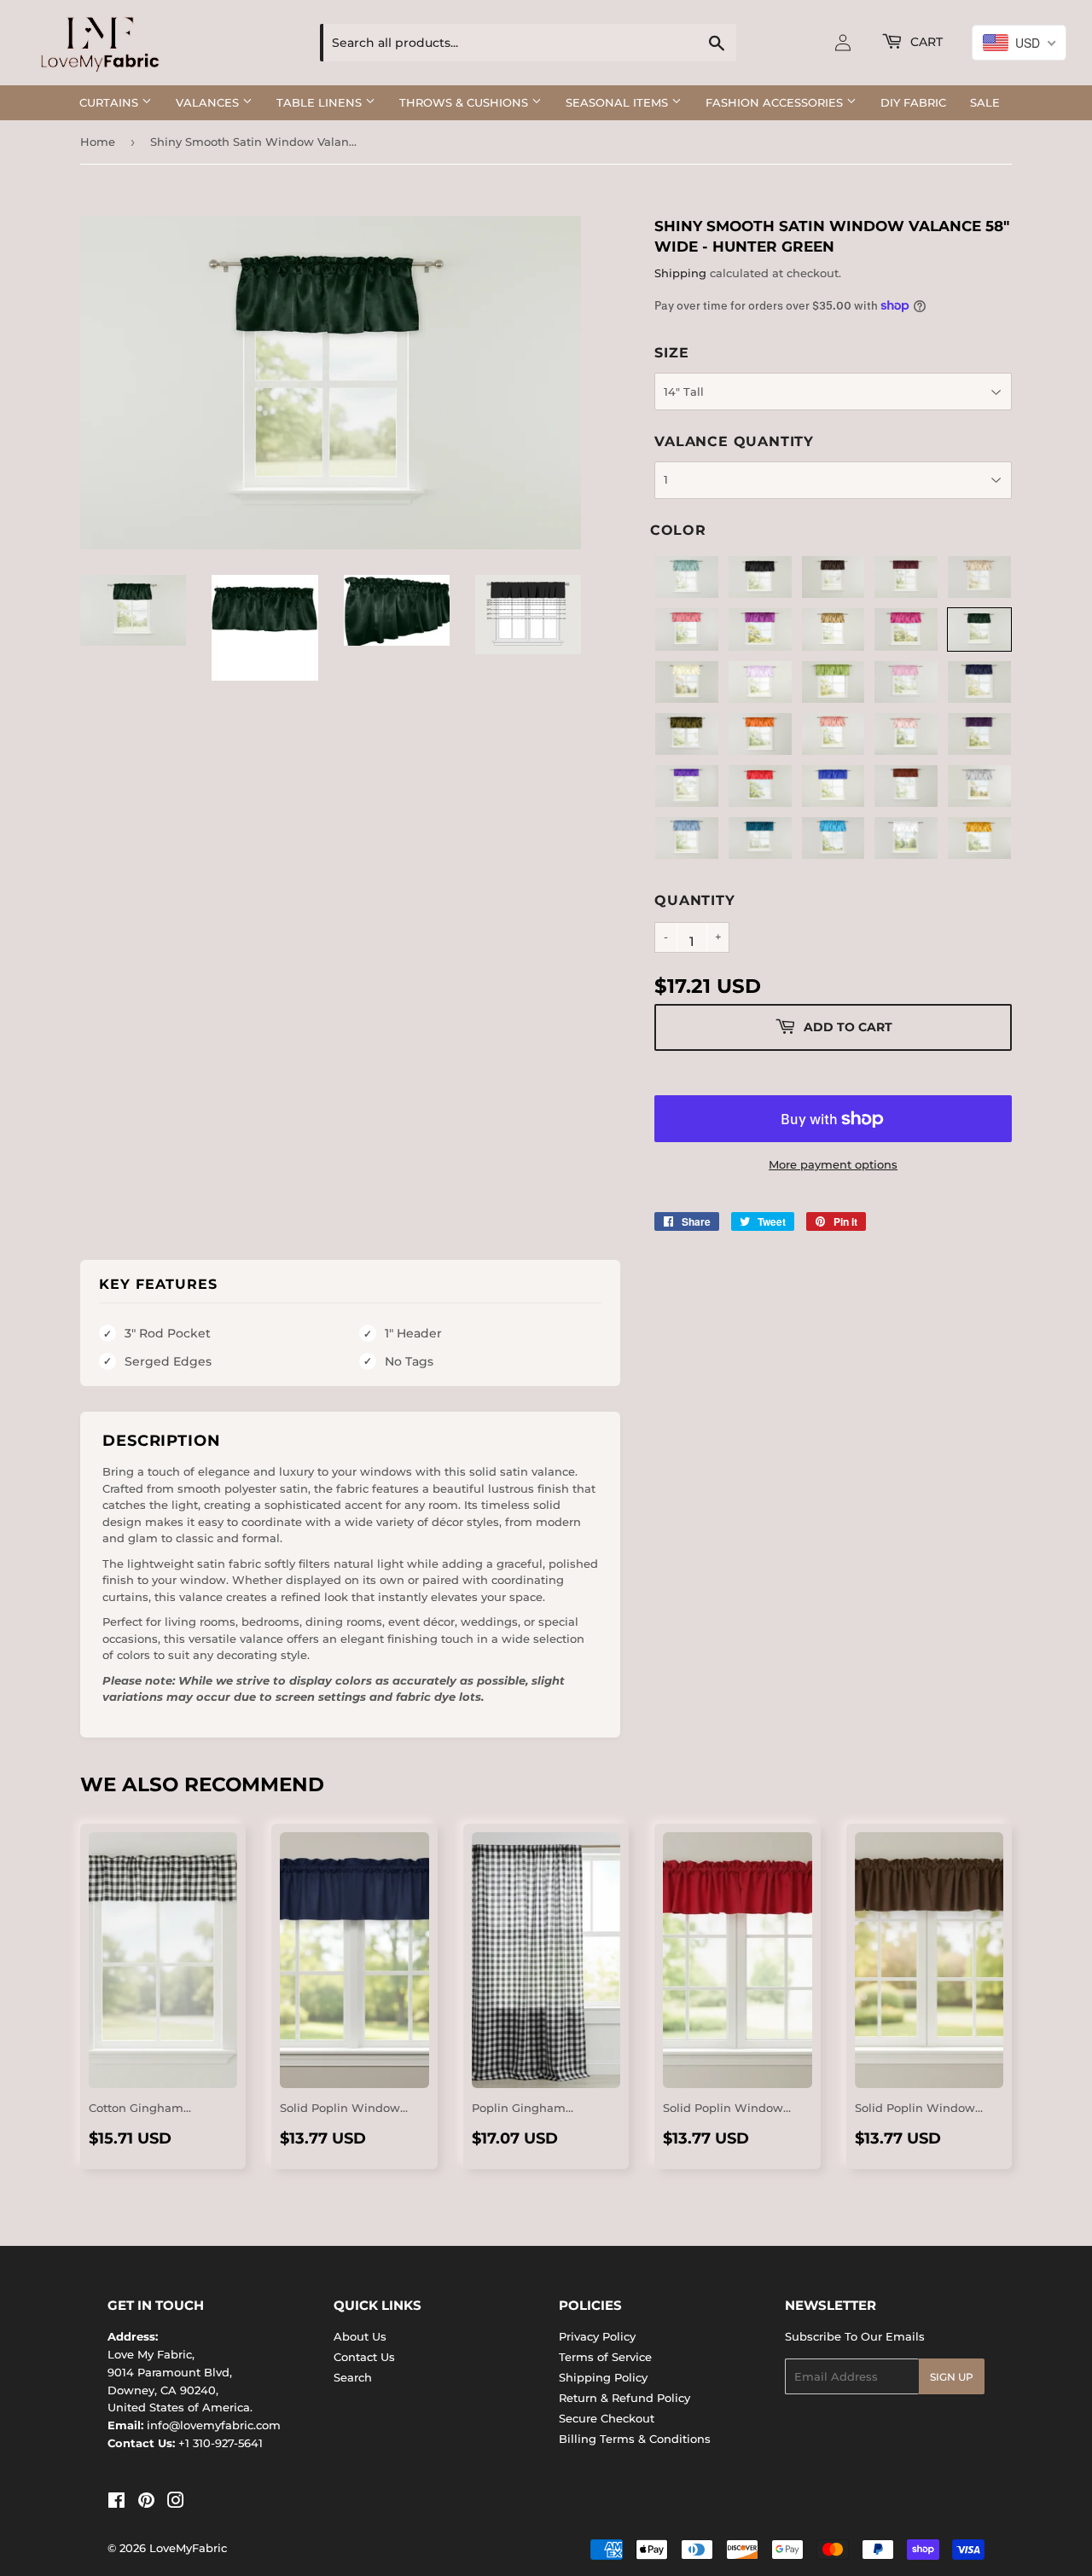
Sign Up (952, 2377)
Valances (209, 102)
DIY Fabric (913, 102)
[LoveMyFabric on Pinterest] (146, 2503)
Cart (925, 42)
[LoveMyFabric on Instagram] (176, 2503)
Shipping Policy (603, 2377)
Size (671, 353)
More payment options (833, 1164)
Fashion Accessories (776, 102)
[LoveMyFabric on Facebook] (116, 2503)
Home (98, 142)
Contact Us (364, 2357)
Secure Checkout (607, 2418)
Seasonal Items (619, 102)
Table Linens (321, 102)
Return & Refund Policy (624, 2398)
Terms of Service (605, 2357)
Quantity (694, 900)
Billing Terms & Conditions (635, 2439)
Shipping (680, 273)
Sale (985, 102)
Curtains (110, 102)
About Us (360, 2336)
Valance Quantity (734, 441)
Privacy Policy (597, 2336)
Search (353, 2377)
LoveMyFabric (188, 2548)
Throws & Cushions (465, 102)
